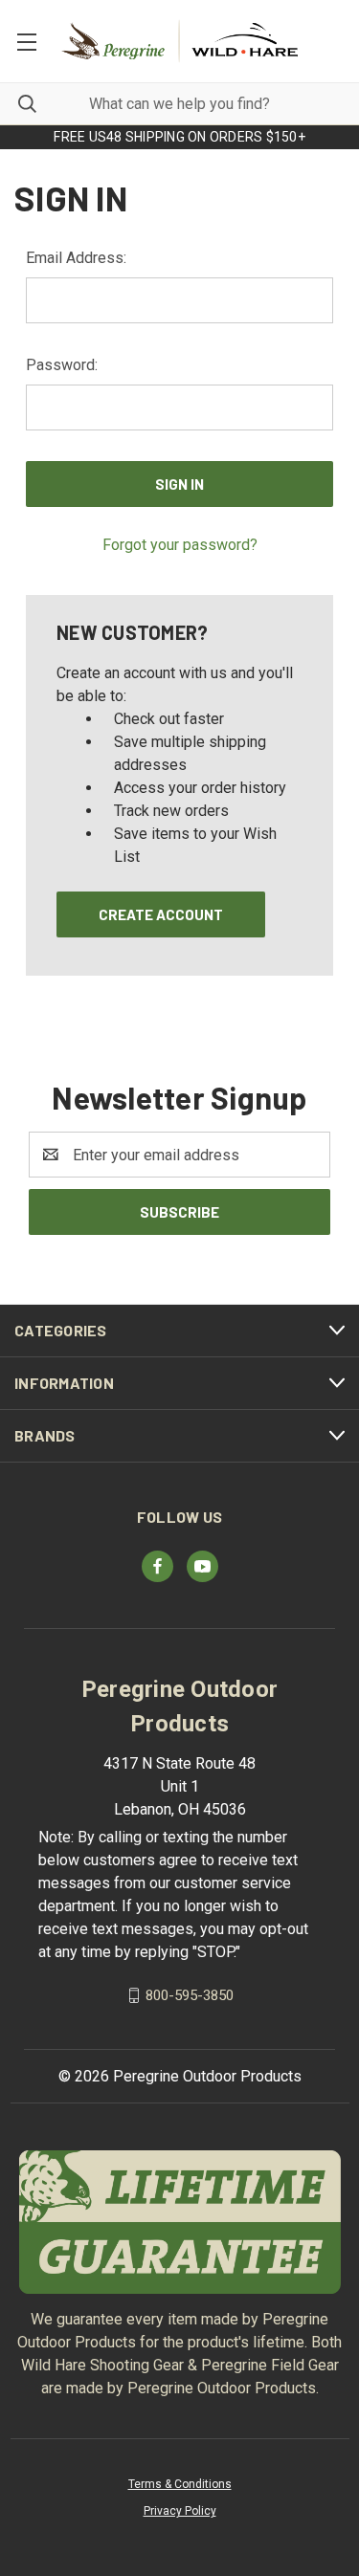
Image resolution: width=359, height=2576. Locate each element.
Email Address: (76, 258)
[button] (180, 2222)
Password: (62, 365)
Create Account (161, 914)
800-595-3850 (190, 1995)
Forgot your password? (180, 545)
